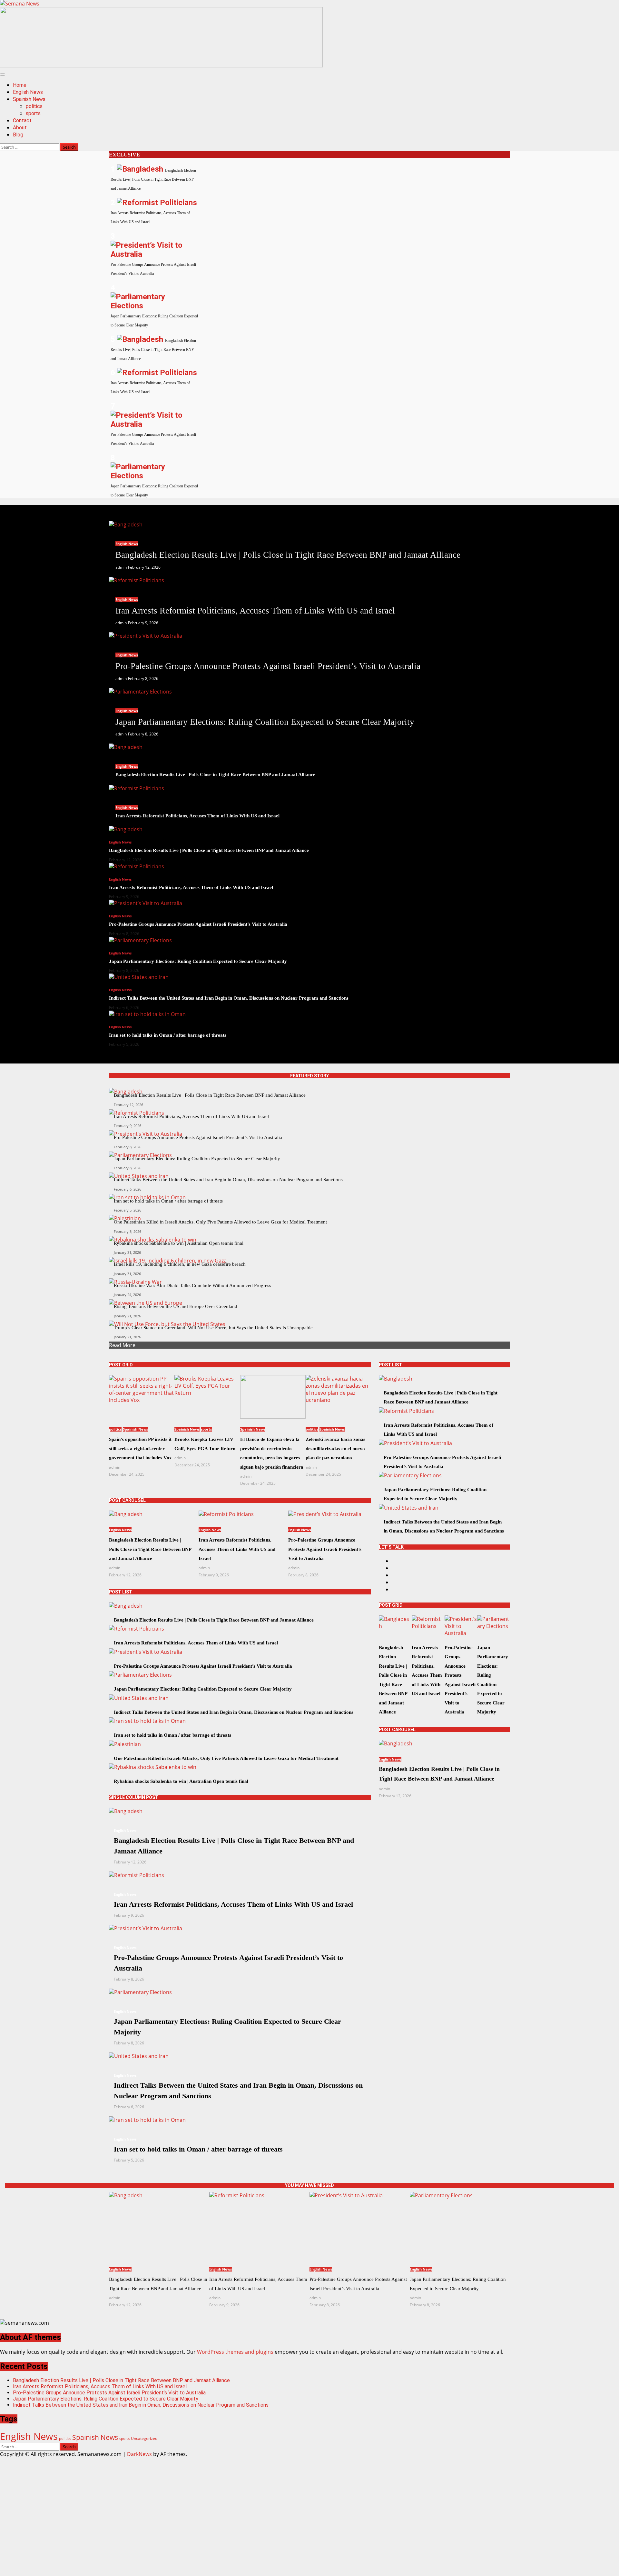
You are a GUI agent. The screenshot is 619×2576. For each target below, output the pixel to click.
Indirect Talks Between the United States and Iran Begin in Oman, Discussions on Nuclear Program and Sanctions (141, 2405)
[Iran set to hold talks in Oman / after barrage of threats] (147, 1014)
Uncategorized (144, 2438)
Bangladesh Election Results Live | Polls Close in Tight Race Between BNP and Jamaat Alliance (121, 2380)
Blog (18, 135)
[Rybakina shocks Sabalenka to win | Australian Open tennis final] (153, 1767)
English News (28, 92)
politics (34, 106)
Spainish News (29, 99)
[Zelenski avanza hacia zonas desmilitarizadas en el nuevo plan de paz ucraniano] (338, 1397)
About (20, 128)
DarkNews (139, 2454)
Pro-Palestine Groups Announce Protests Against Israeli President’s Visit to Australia (109, 2393)
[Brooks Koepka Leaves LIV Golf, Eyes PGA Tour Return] (207, 1397)
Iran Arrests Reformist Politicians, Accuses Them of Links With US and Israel (100, 2386)
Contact (22, 120)
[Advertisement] (161, 65)
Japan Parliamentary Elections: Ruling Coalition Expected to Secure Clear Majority (106, 2399)
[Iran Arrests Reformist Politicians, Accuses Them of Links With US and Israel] (137, 580)
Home (20, 85)
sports (33, 113)
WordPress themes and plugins (235, 2352)
